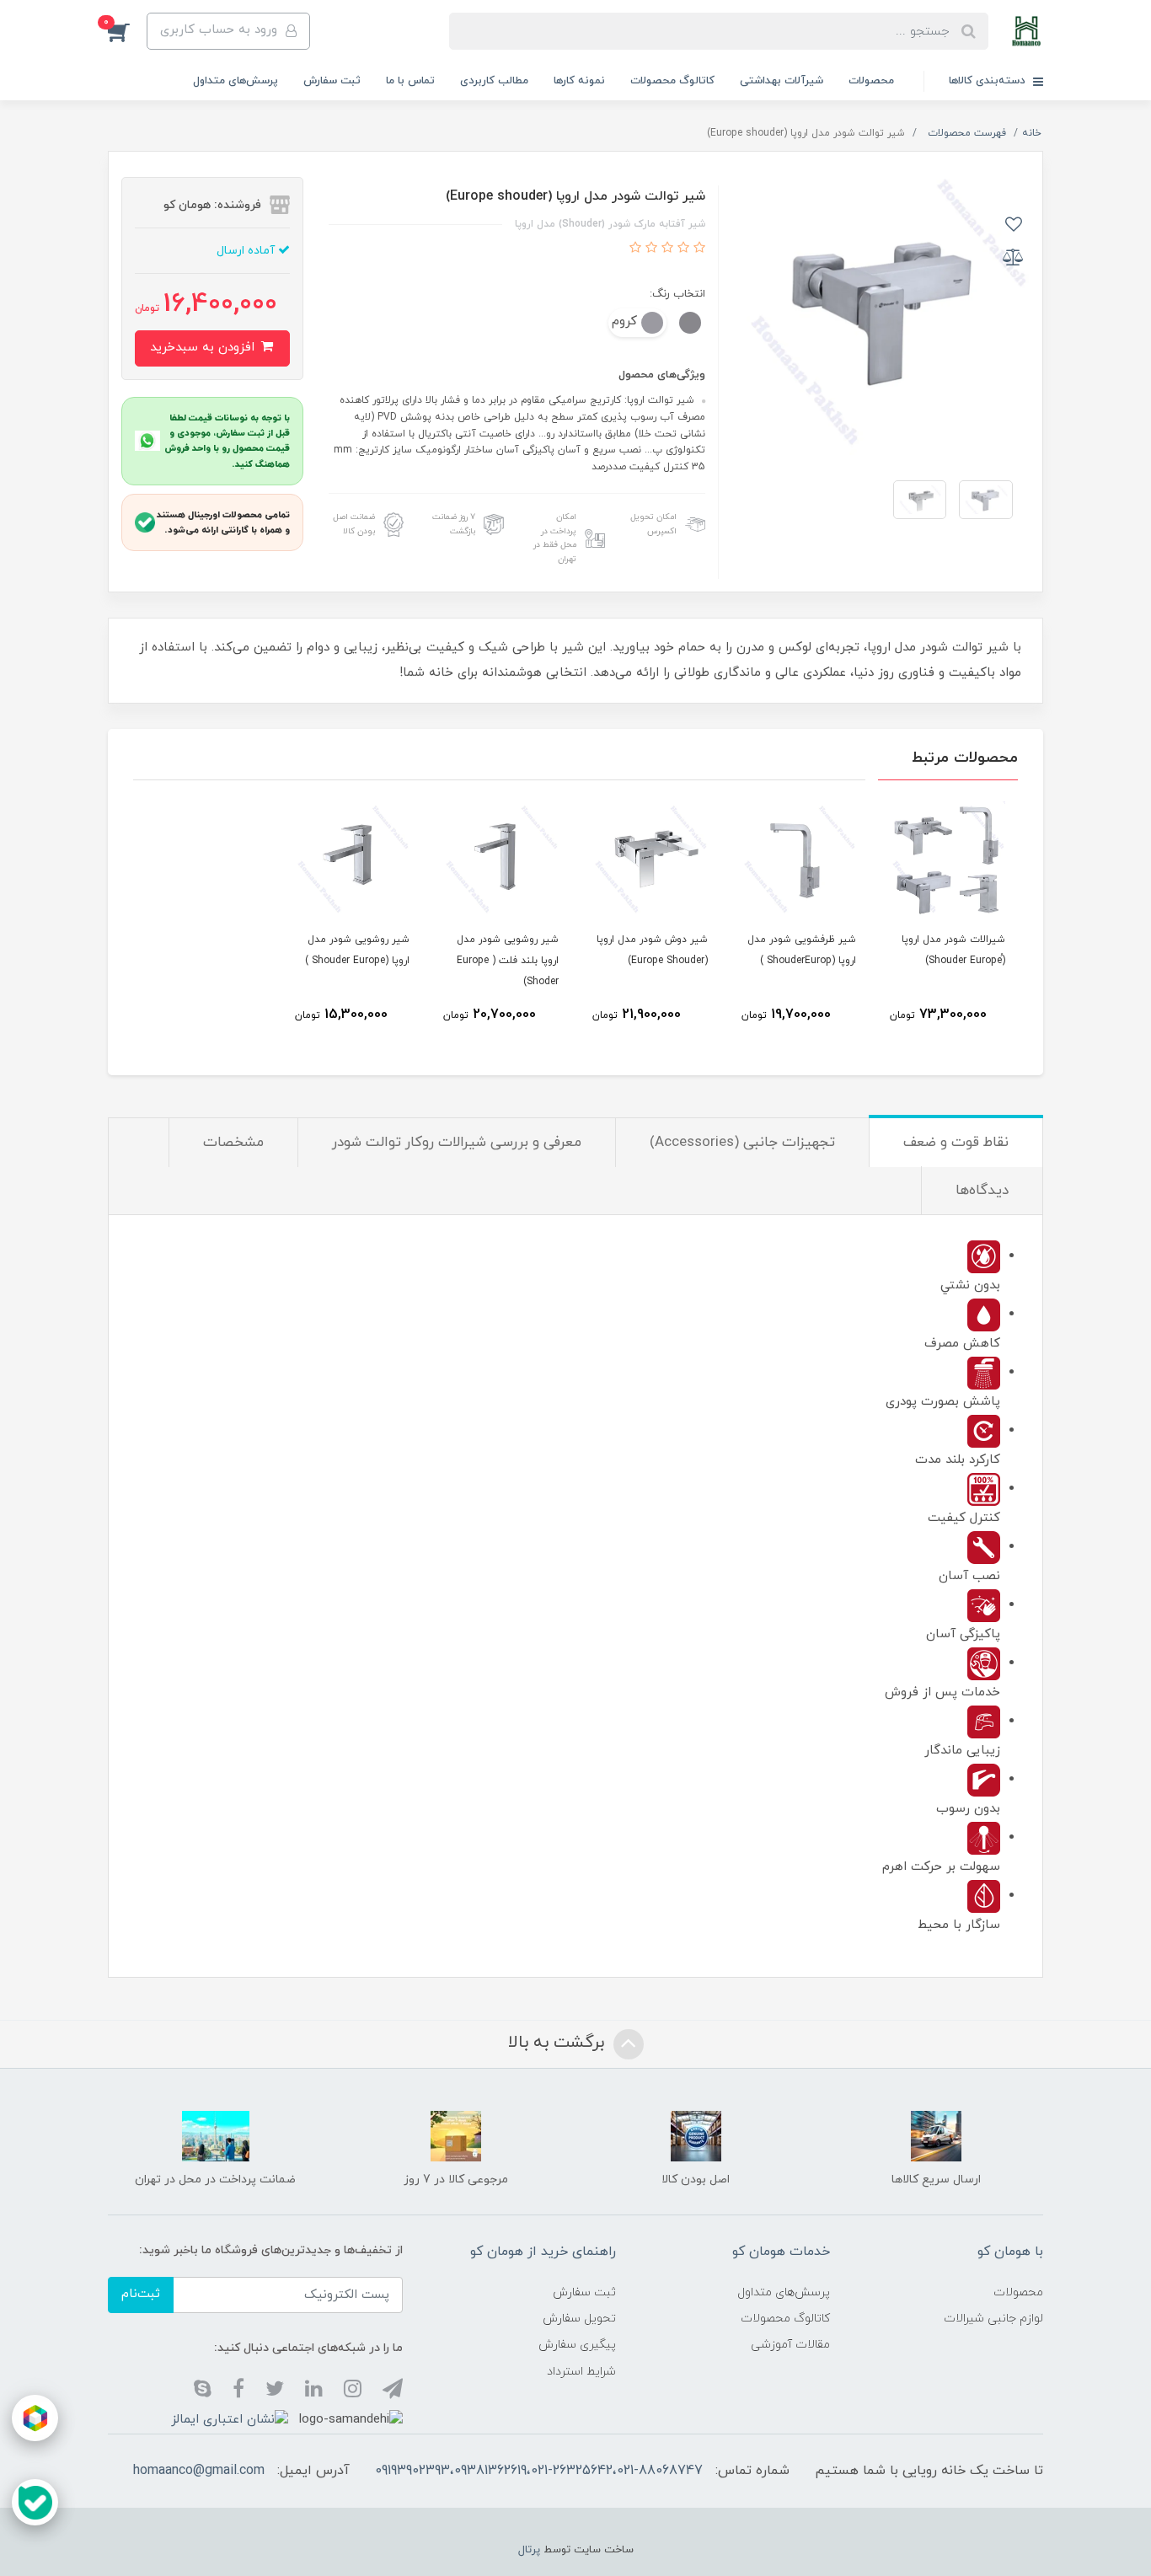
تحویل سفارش (579, 2319)
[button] (127, 31)
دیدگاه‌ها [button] (982, 1191)
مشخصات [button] (233, 1143)
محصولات (871, 81)
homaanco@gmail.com (199, 2471)
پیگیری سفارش (577, 2345)
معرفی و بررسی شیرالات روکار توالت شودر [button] (457, 1143)
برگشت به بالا (559, 2043)
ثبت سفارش (332, 81)
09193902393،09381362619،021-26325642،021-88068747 (539, 2471)
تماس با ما (410, 81)
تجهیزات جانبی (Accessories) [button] (742, 1143)
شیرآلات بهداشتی (782, 81)
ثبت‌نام (141, 2294)
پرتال (529, 2550)
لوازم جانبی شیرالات (993, 2319)
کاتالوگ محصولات (672, 81)
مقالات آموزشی (790, 2345)
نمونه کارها (579, 81)
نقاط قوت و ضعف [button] (956, 1143)
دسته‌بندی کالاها (989, 81)
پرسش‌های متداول (236, 81)
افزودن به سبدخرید (204, 348)
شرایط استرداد (581, 2372)
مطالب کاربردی (494, 81)
